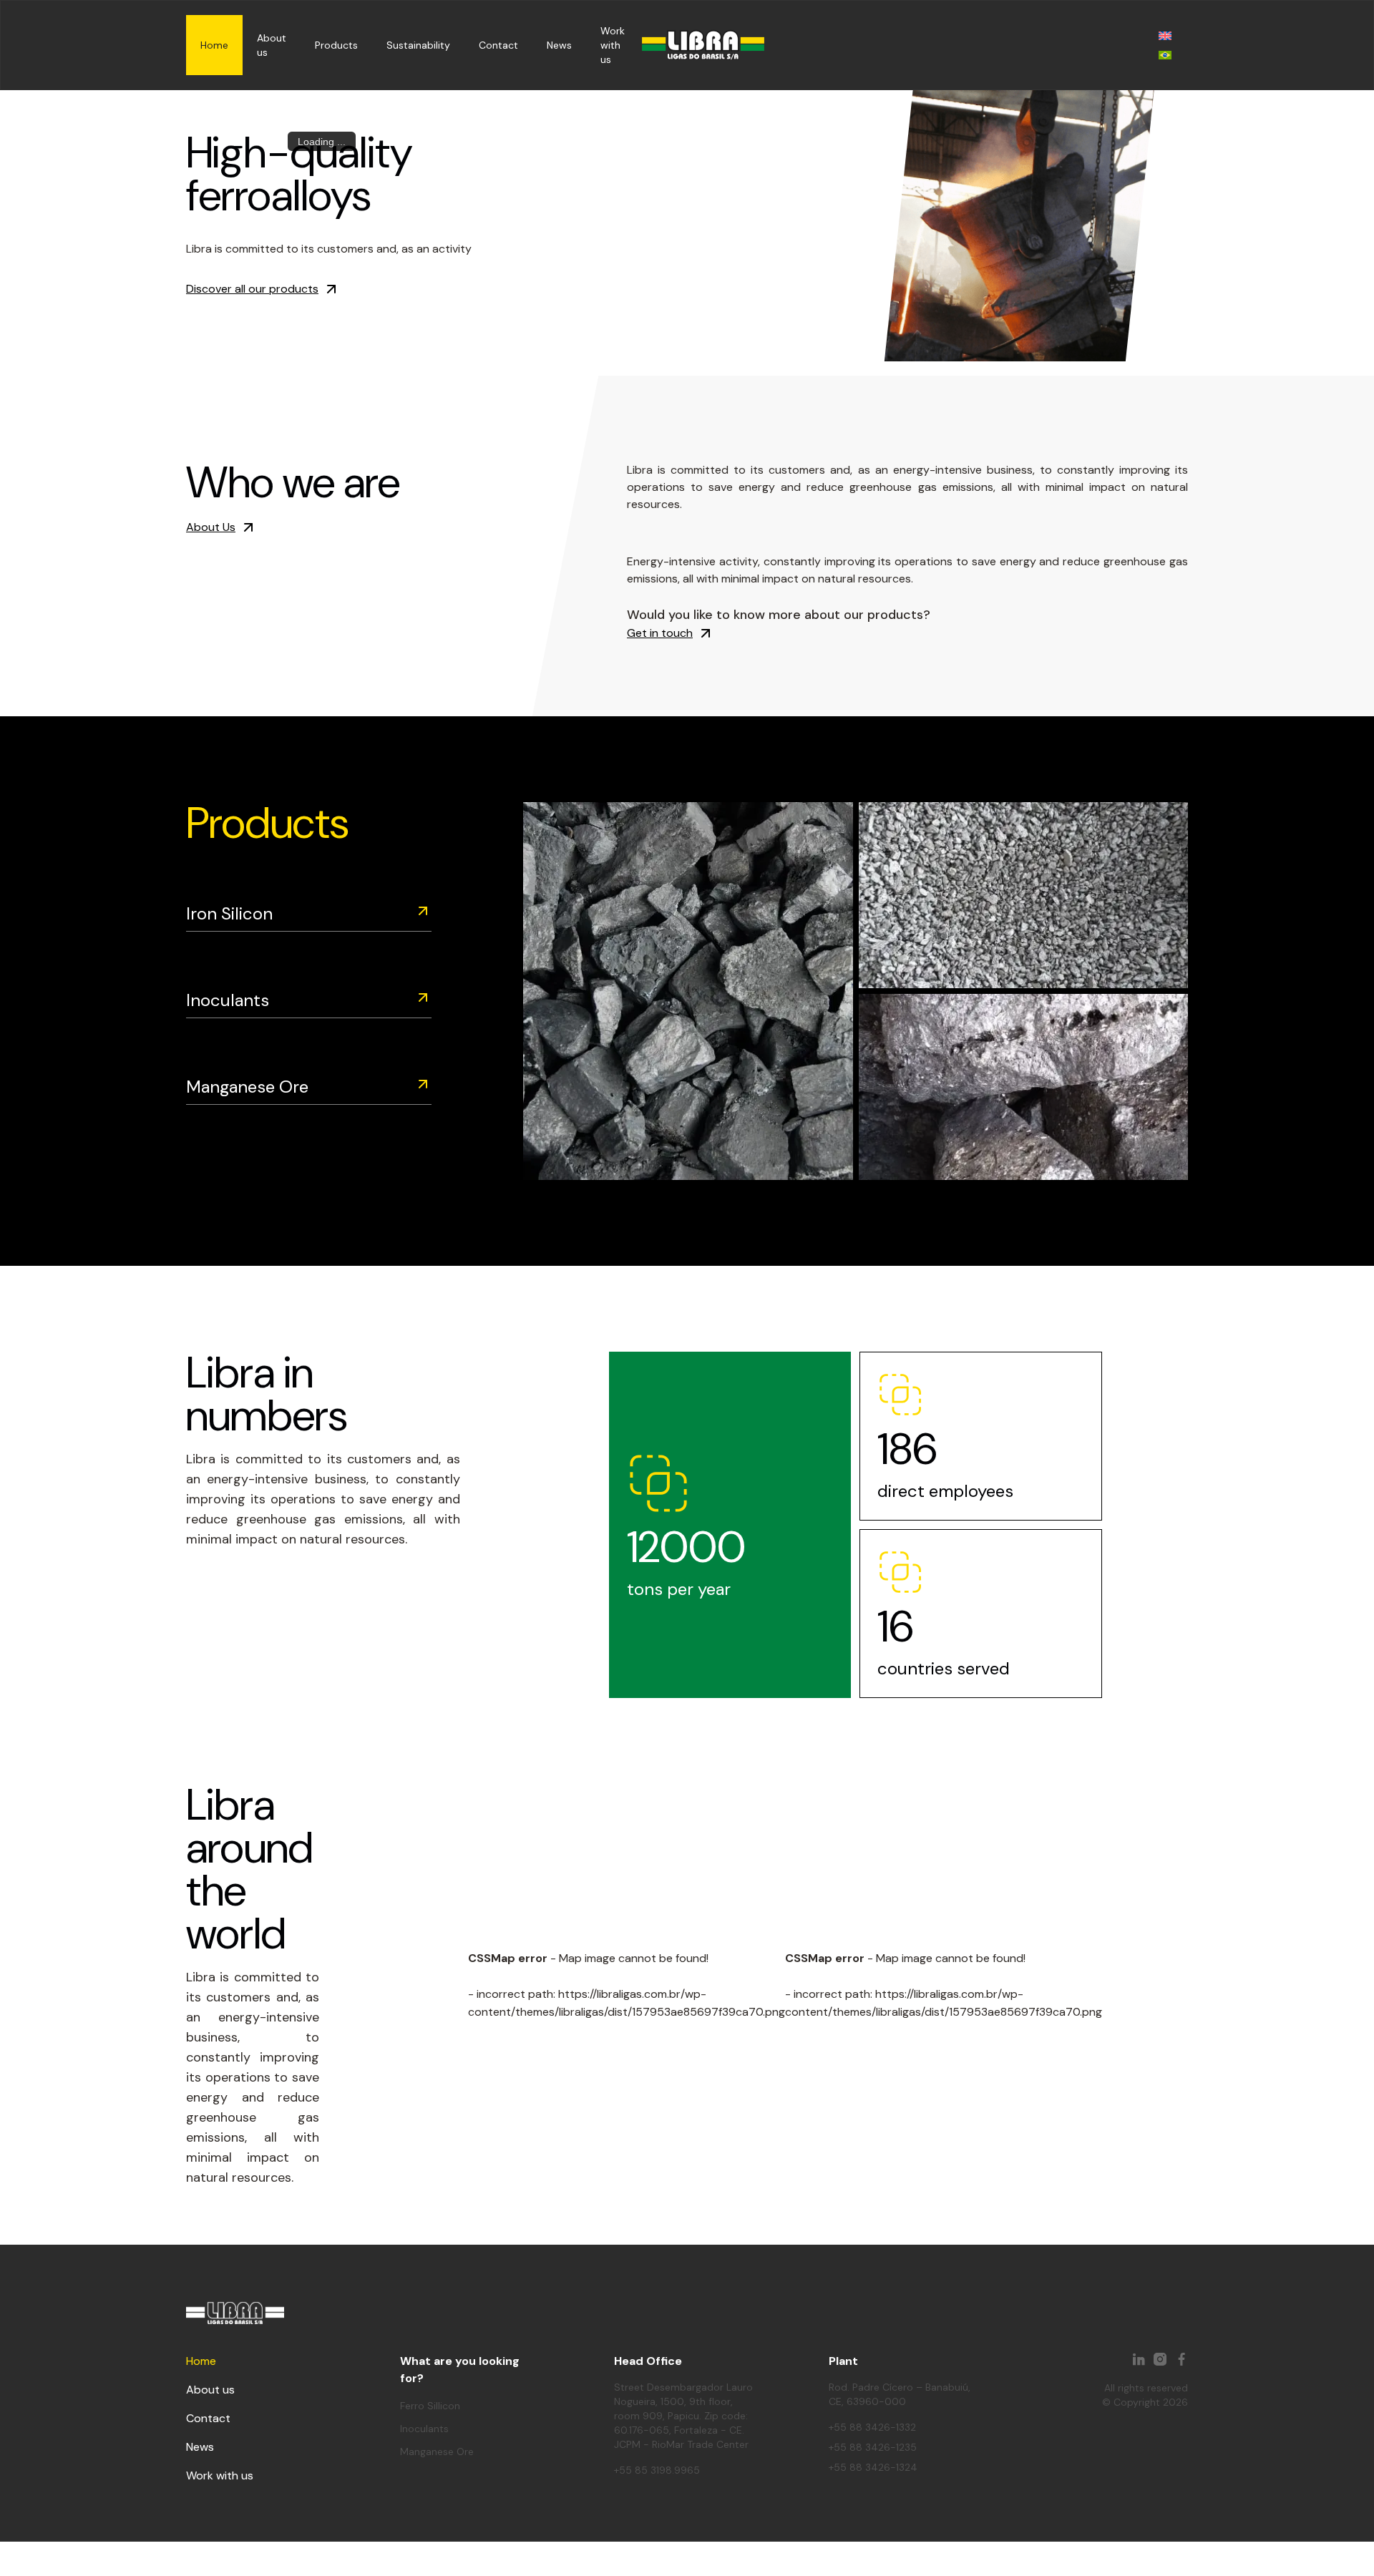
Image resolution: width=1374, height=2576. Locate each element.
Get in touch (660, 633)
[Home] (703, 45)
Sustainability (418, 45)
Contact (498, 45)
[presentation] (664, 357)
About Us (211, 527)
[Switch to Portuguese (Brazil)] (1165, 55)
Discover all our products (252, 289)
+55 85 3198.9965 (657, 2470)
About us (210, 2390)
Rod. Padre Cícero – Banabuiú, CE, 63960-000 (900, 2394)
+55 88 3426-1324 (873, 2467)
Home (214, 45)
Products (336, 45)
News (559, 45)
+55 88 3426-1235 (873, 2447)
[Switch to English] (1165, 35)
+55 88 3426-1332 (872, 2427)
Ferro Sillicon (430, 2406)
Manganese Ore (247, 1087)
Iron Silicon (229, 913)
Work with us (613, 45)
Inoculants (228, 1000)
